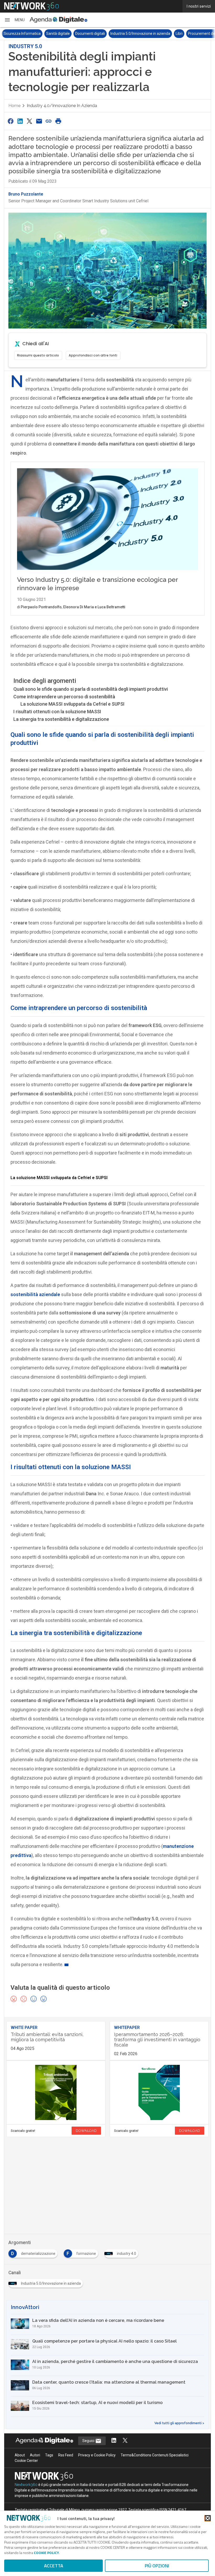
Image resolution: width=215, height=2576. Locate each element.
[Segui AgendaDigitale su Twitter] (125, 2441)
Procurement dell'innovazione (141, 34)
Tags (49, 2455)
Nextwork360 (26, 2485)
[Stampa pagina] (58, 121)
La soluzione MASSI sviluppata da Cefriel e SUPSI (72, 704)
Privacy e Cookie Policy (97, 2455)
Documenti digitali (18, 34)
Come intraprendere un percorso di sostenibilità (64, 697)
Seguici (89, 2441)
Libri (107, 34)
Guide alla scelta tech (189, 34)
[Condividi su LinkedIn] (20, 121)
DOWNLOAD (86, 2131)
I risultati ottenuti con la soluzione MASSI (57, 712)
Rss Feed (66, 2455)
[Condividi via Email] (39, 121)
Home (14, 106)
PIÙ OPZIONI (157, 2566)
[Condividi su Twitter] (30, 121)
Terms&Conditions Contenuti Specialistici (155, 2455)
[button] (14, 20)
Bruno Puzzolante (26, 194)
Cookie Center (26, 2461)
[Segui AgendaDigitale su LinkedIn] (114, 2441)
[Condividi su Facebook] (10, 121)
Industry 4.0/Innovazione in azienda (62, 106)
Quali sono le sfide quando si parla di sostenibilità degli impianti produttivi (91, 689)
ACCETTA (54, 2566)
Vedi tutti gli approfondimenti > (179, 2423)
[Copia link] (49, 121)
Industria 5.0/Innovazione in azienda (69, 34)
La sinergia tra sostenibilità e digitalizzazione (61, 719)
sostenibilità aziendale (35, 1294)
